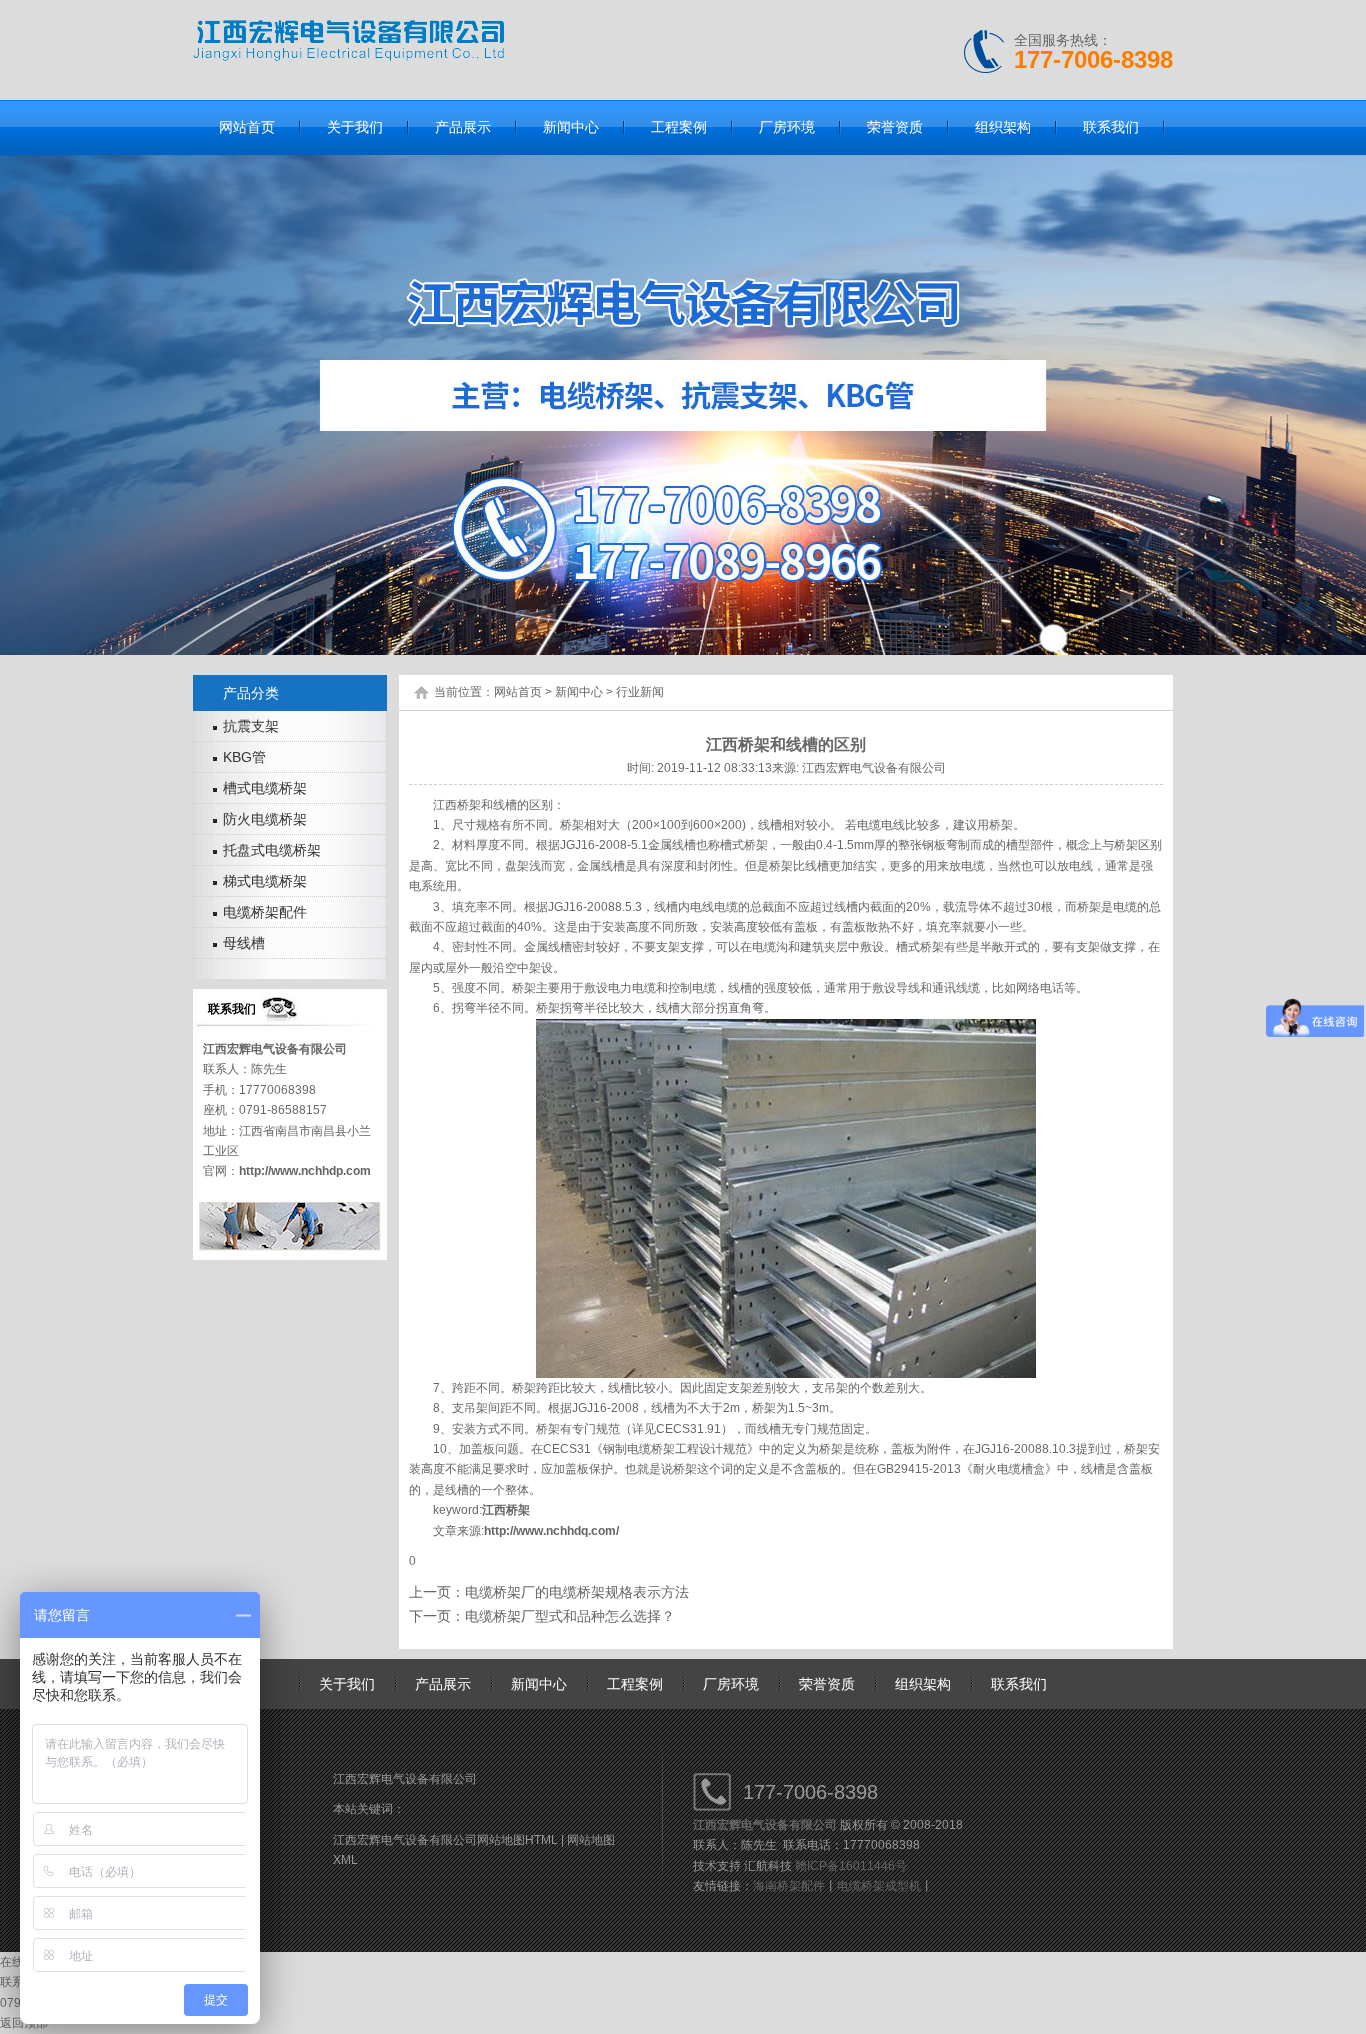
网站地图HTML (517, 1840)
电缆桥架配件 (265, 912)
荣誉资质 (827, 1684)
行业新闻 (640, 692)
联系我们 (1019, 1684)
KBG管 (244, 757)
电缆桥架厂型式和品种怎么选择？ (570, 1616)
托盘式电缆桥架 (272, 850)
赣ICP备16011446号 (851, 1866)
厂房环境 (731, 1684)
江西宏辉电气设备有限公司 (275, 1049)
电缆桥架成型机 (879, 1886)
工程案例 (635, 1684)
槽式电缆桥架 (265, 788)
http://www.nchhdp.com (305, 1171)
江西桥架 (506, 1510)
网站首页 (518, 692)
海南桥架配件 (789, 1886)
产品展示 (443, 1684)
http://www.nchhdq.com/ (551, 1531)
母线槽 (244, 943)
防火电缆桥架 (265, 819)
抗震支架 (251, 726)
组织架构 (923, 1684)
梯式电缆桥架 (265, 881)
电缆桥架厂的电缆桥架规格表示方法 (577, 1592)
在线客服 (24, 1962)
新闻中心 (579, 692)
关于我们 (347, 1684)
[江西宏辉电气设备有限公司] (348, 57)
